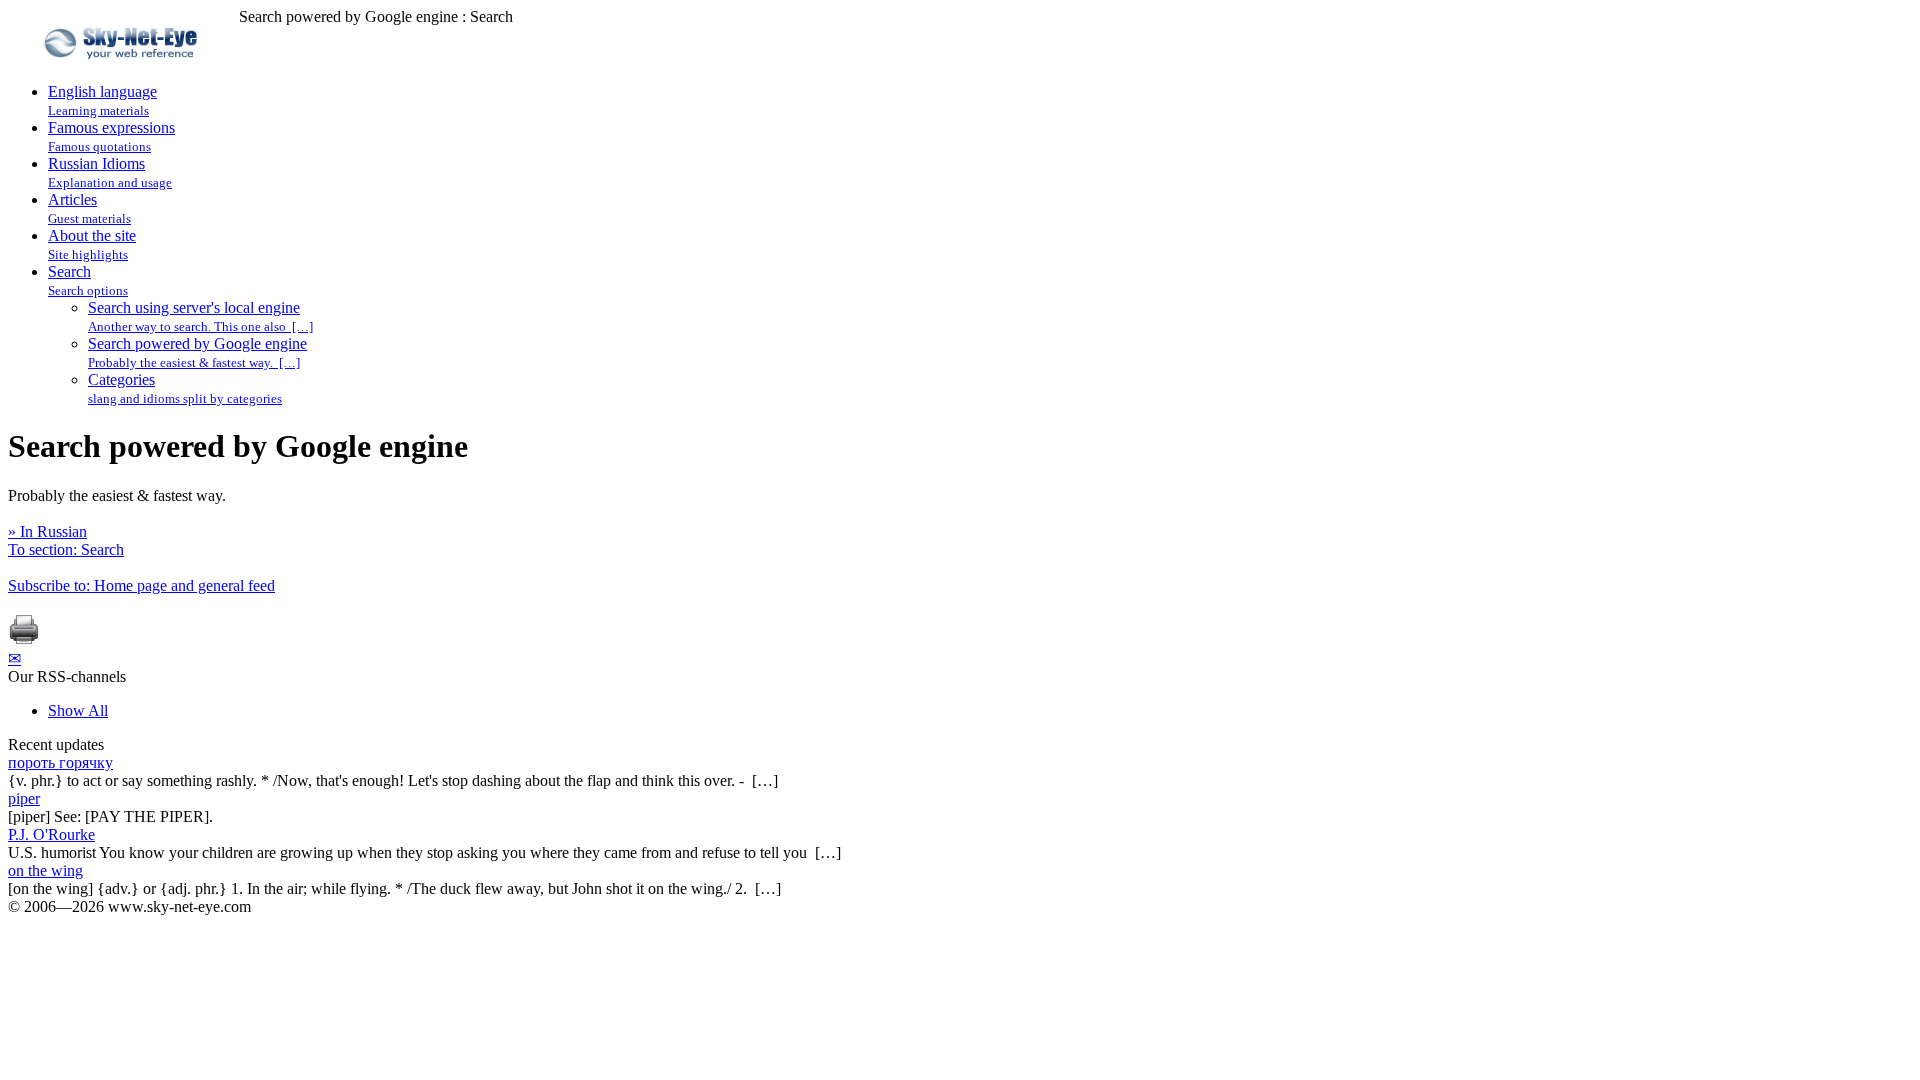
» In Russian (47, 531)
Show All (78, 710)
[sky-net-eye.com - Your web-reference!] (123, 73)
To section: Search (66, 549)
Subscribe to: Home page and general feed (141, 585)
